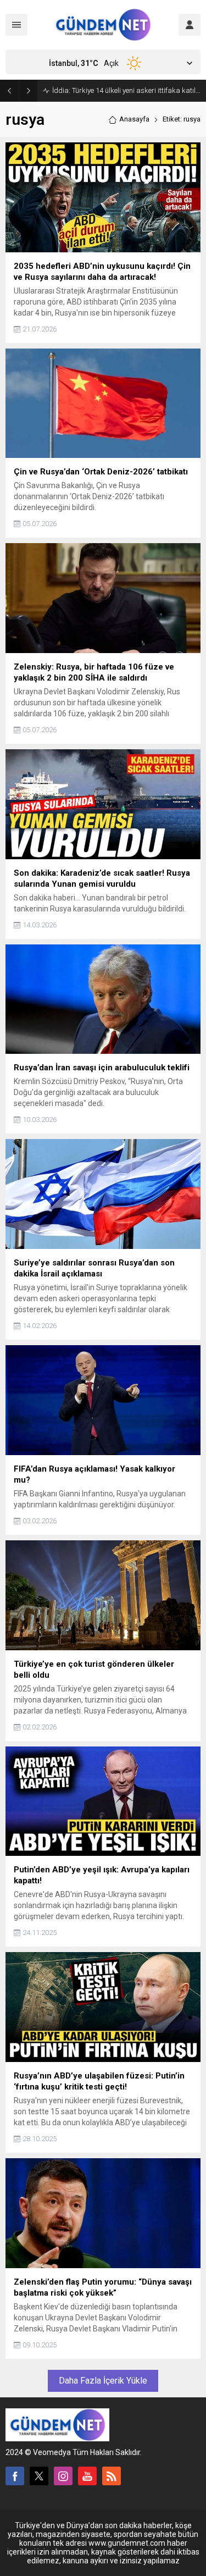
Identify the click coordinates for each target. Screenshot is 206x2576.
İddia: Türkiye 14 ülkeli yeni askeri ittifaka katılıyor (126, 90)
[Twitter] (39, 2476)
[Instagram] (63, 2476)
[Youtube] (87, 2476)
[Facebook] (15, 2476)
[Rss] (112, 2476)
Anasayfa (134, 119)
